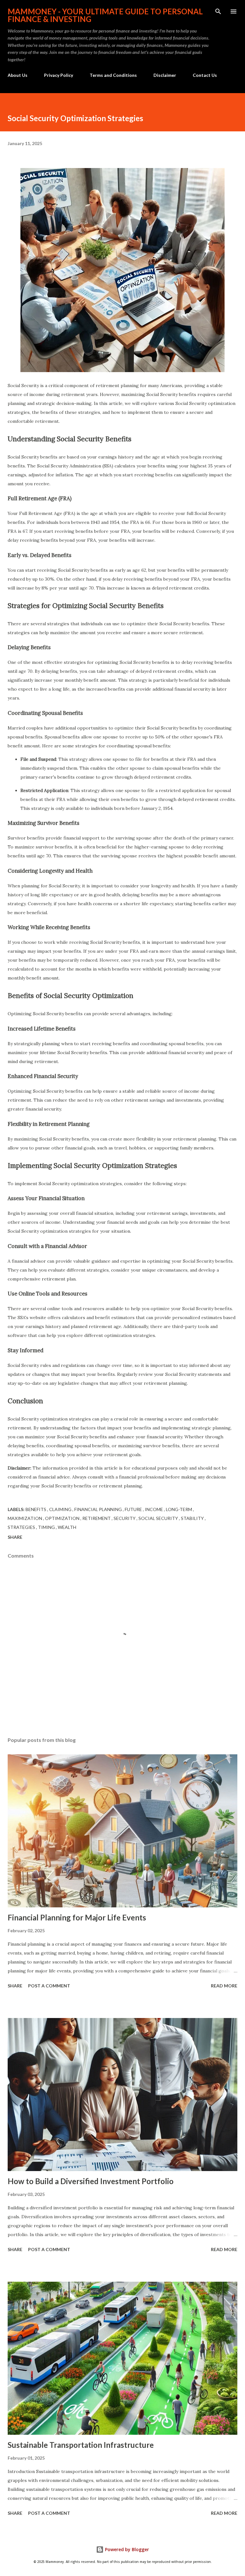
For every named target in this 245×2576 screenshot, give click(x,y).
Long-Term (179, 1509)
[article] (122, 961)
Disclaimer (165, 75)
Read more (224, 1986)
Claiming (61, 1509)
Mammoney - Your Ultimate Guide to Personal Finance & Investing (105, 15)
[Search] (218, 11)
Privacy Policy (59, 75)
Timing (47, 1527)
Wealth (67, 1527)
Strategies (22, 1527)
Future (134, 1509)
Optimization (63, 1518)
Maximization (25, 1518)
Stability (193, 1518)
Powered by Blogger (126, 2549)
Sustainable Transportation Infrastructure (81, 2445)
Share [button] (15, 1537)
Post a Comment (49, 1986)
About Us (18, 75)
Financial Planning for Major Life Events (77, 1917)
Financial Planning (99, 1509)
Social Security (159, 1518)
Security (125, 1518)
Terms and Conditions (113, 75)
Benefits (36, 1509)
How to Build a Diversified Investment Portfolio (91, 2181)
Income (154, 1509)
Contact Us (205, 75)
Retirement (97, 1518)
